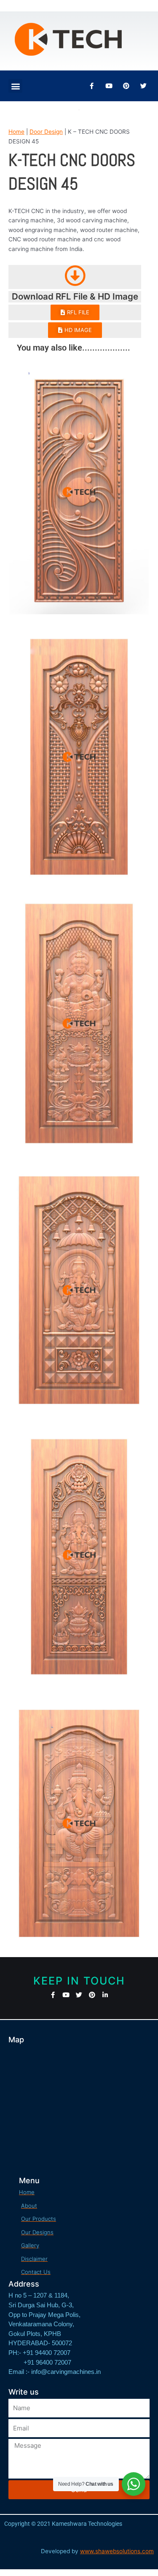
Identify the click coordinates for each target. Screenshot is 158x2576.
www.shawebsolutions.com (117, 2551)
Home (16, 132)
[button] (15, 86)
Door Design (46, 132)
